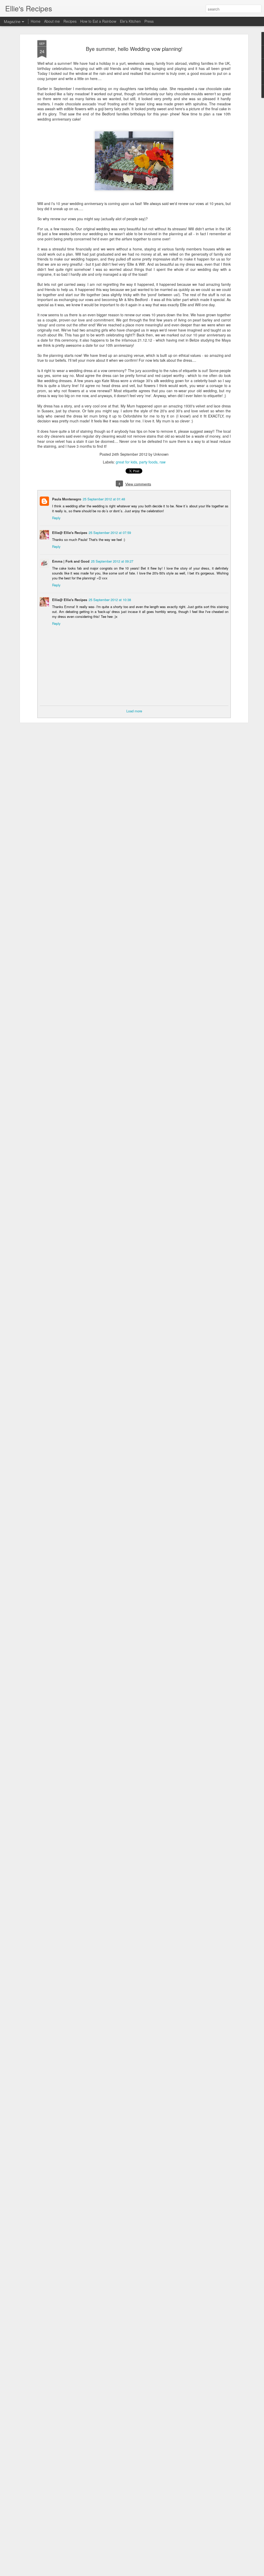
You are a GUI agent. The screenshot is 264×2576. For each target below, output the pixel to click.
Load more (134, 711)
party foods (148, 462)
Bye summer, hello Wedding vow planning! (134, 49)
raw (163, 462)
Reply (56, 518)
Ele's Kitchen (130, 21)
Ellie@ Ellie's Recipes (70, 533)
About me (52, 21)
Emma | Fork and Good (71, 561)
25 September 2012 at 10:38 (110, 600)
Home (36, 21)
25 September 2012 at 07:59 (110, 533)
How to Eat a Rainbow (98, 21)
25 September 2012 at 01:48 (104, 499)
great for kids (126, 462)
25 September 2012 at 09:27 (112, 561)
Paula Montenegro (67, 499)
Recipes (70, 21)
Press (149, 21)
